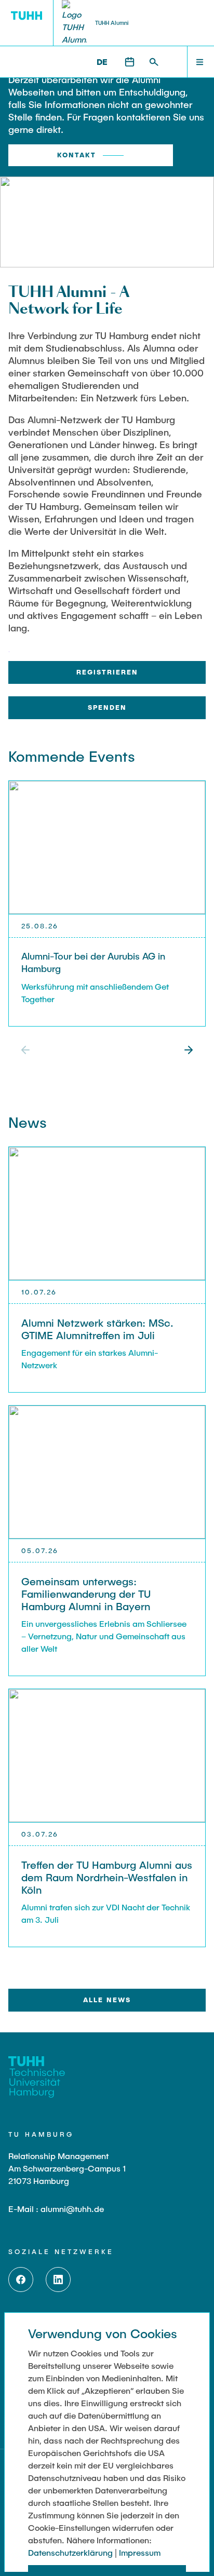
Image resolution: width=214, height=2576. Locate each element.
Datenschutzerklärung (70, 2552)
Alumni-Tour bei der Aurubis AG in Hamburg (93, 962)
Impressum (140, 2552)
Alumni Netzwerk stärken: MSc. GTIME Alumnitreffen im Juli (97, 1329)
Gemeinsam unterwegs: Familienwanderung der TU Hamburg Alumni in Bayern (86, 1594)
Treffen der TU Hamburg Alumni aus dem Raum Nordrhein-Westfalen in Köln (107, 1877)
